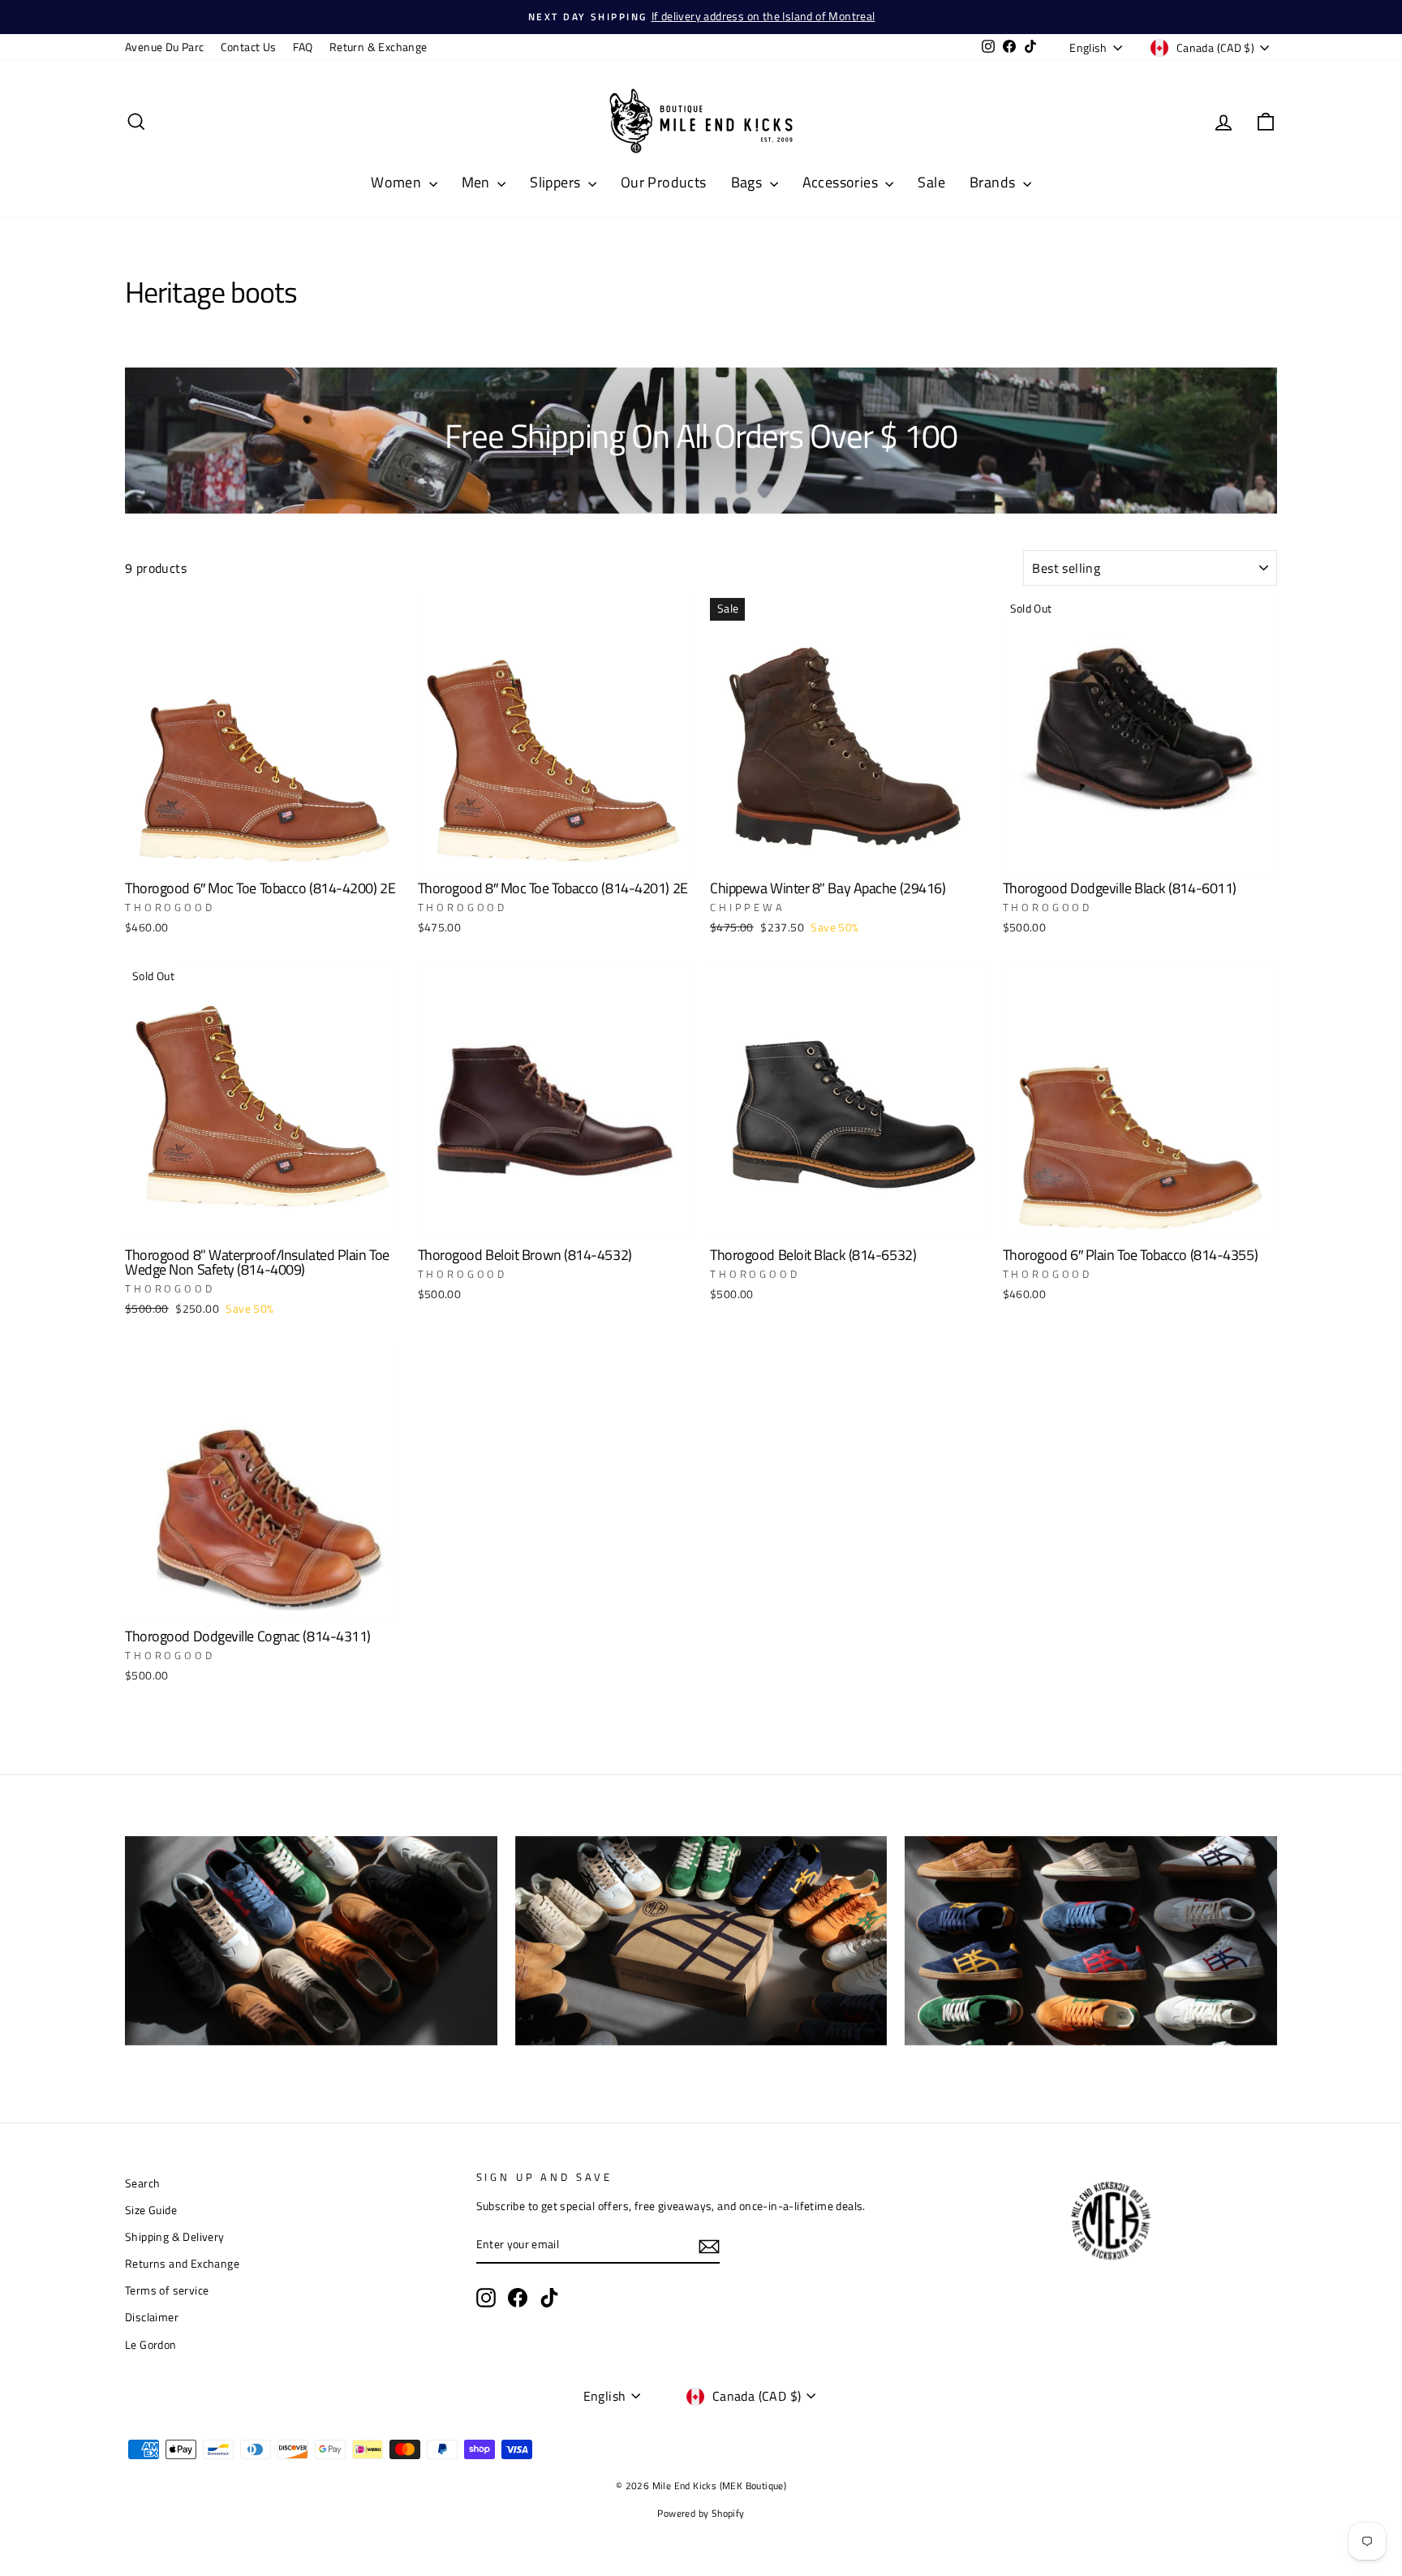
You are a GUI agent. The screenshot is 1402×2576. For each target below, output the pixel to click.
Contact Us (249, 47)
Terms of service (167, 2290)
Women (398, 182)
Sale (931, 182)
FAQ (303, 47)
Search (142, 2183)
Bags (748, 182)
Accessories (842, 182)
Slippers (557, 182)
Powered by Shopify (701, 2513)
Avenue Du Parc (165, 47)
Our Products (664, 182)
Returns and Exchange (182, 2264)
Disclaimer (152, 2317)
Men (478, 182)
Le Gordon (151, 2345)
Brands (994, 182)
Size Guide (151, 2210)
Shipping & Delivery (175, 2237)
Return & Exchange (378, 47)
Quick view (262, 853)
